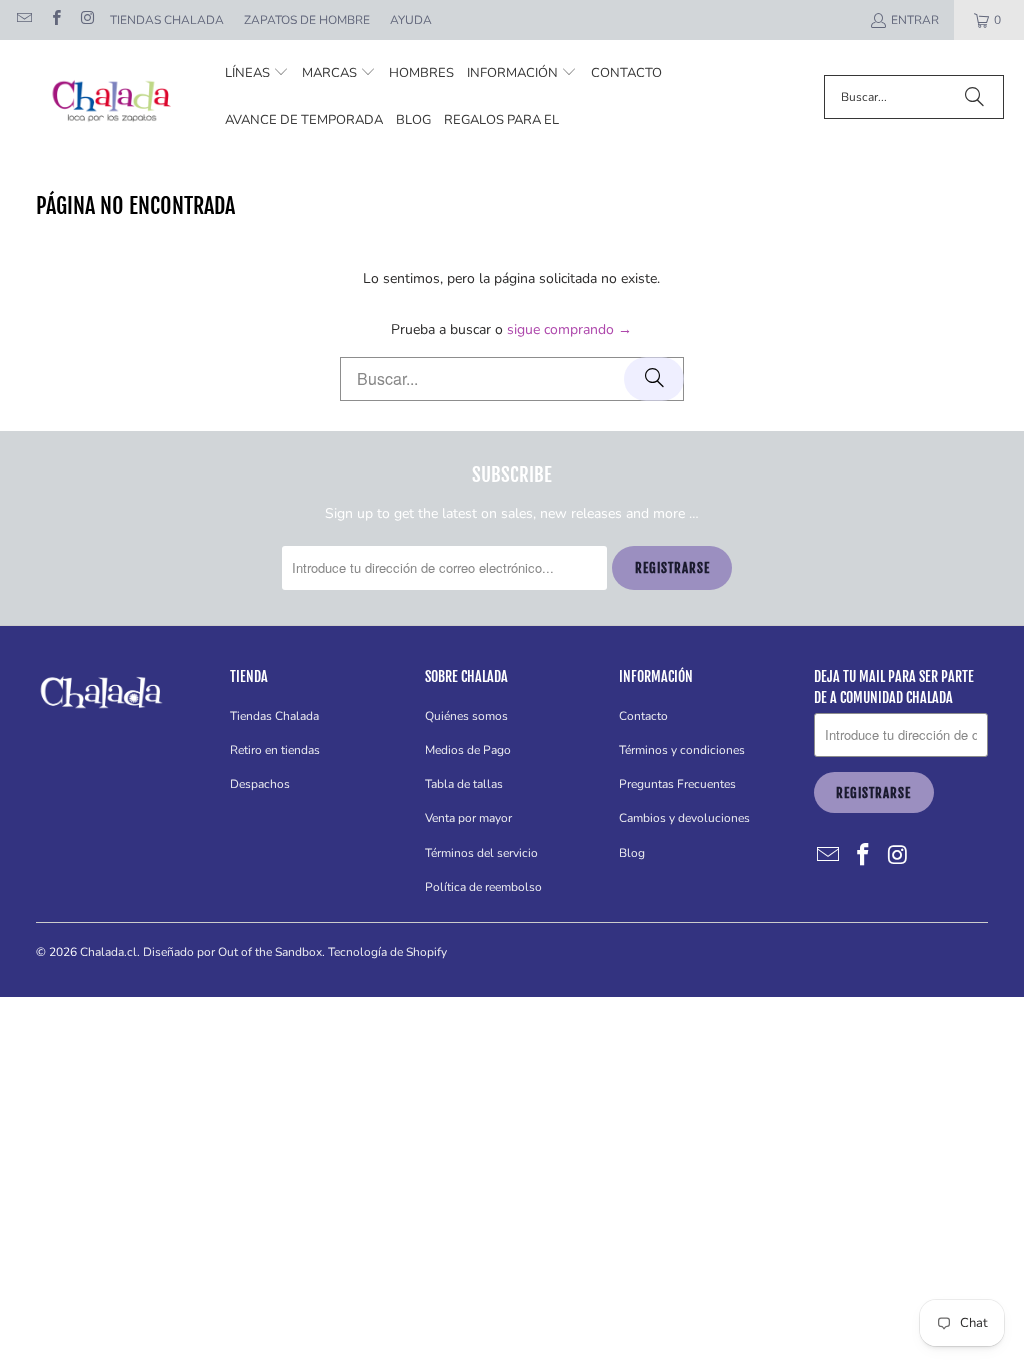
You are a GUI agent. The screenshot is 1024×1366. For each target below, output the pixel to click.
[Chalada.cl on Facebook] (54, 20)
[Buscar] (974, 97)
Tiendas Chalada (167, 20)
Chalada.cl (108, 952)
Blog (632, 853)
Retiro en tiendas (275, 750)
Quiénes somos (466, 716)
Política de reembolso (483, 887)
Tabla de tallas (464, 784)
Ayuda (411, 20)
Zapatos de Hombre (307, 20)
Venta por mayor (468, 818)
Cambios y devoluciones (684, 818)
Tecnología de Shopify (387, 952)
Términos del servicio (481, 853)
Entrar (915, 20)
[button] (257, 73)
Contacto (643, 716)
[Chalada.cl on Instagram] (86, 20)
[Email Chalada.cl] (23, 20)
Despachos (260, 784)
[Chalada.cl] (112, 97)
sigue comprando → (569, 329)
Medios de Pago (468, 750)
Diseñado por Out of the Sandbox (232, 952)
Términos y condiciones (682, 750)
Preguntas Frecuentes (677, 784)
